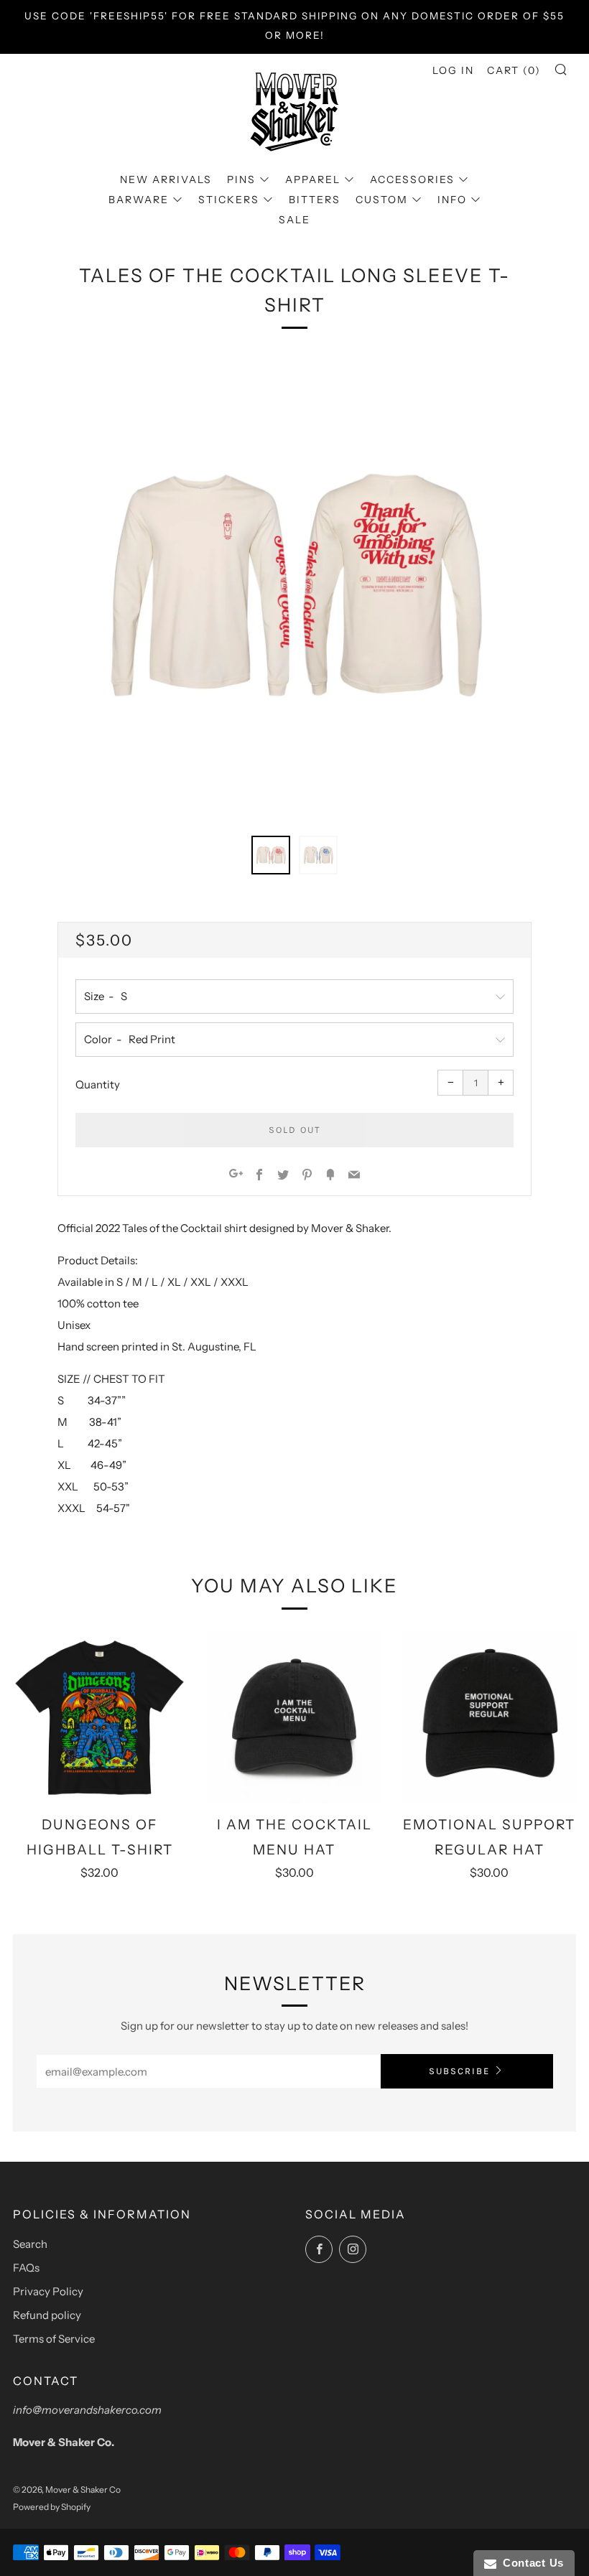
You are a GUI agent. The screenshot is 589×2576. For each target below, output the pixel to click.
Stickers (229, 200)
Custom (382, 200)
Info (452, 200)
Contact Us (530, 2563)
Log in (453, 70)
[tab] (271, 855)
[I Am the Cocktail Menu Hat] (294, 1718)
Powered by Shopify (52, 2507)
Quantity (98, 1084)
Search (30, 2244)
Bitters (315, 200)
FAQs (26, 2268)
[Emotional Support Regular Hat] (490, 1718)
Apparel (313, 179)
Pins (241, 179)
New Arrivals (166, 179)
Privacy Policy (48, 2291)
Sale (294, 220)
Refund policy (47, 2315)
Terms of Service (54, 2339)
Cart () (514, 70)
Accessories (412, 179)
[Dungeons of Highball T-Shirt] (99, 1718)
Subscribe (459, 2071)
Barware (139, 200)
